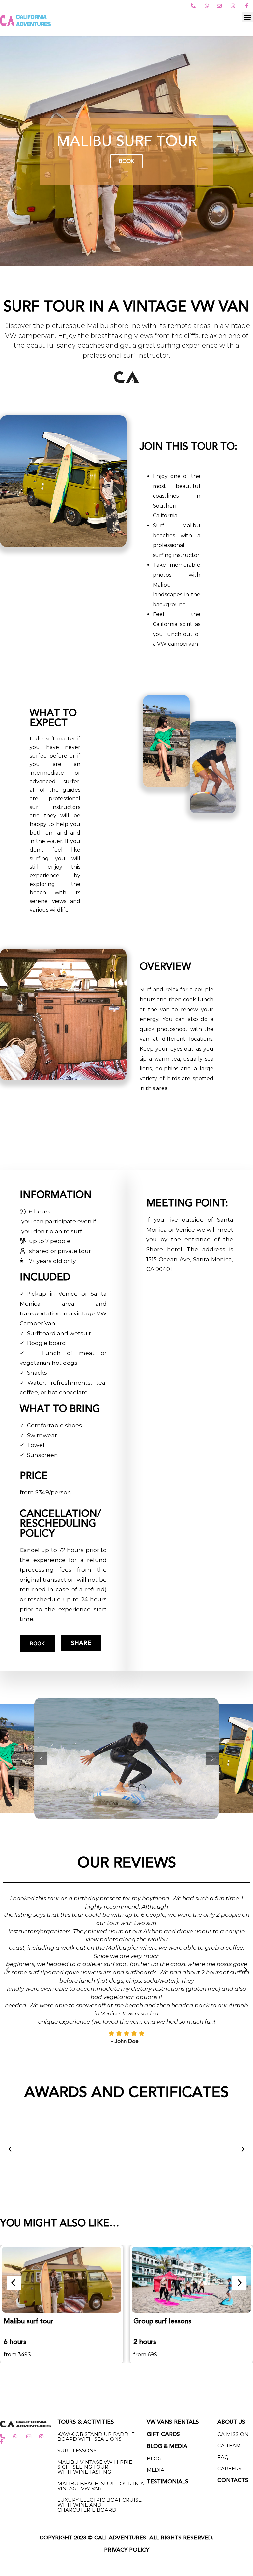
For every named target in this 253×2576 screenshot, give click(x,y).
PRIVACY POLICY (127, 2460)
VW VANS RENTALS (173, 2332)
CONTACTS (233, 2390)
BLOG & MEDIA (167, 2356)
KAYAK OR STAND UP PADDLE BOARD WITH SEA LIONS (96, 2346)
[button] (248, 17)
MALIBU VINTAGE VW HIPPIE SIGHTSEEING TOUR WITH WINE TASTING (95, 2376)
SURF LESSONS (77, 2360)
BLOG (154, 2368)
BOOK (37, 1643)
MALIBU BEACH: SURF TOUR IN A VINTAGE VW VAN (101, 2395)
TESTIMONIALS (168, 2391)
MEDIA (155, 2379)
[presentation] (14, 2192)
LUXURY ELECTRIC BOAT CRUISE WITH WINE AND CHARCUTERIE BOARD (99, 2414)
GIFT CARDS (163, 2344)
